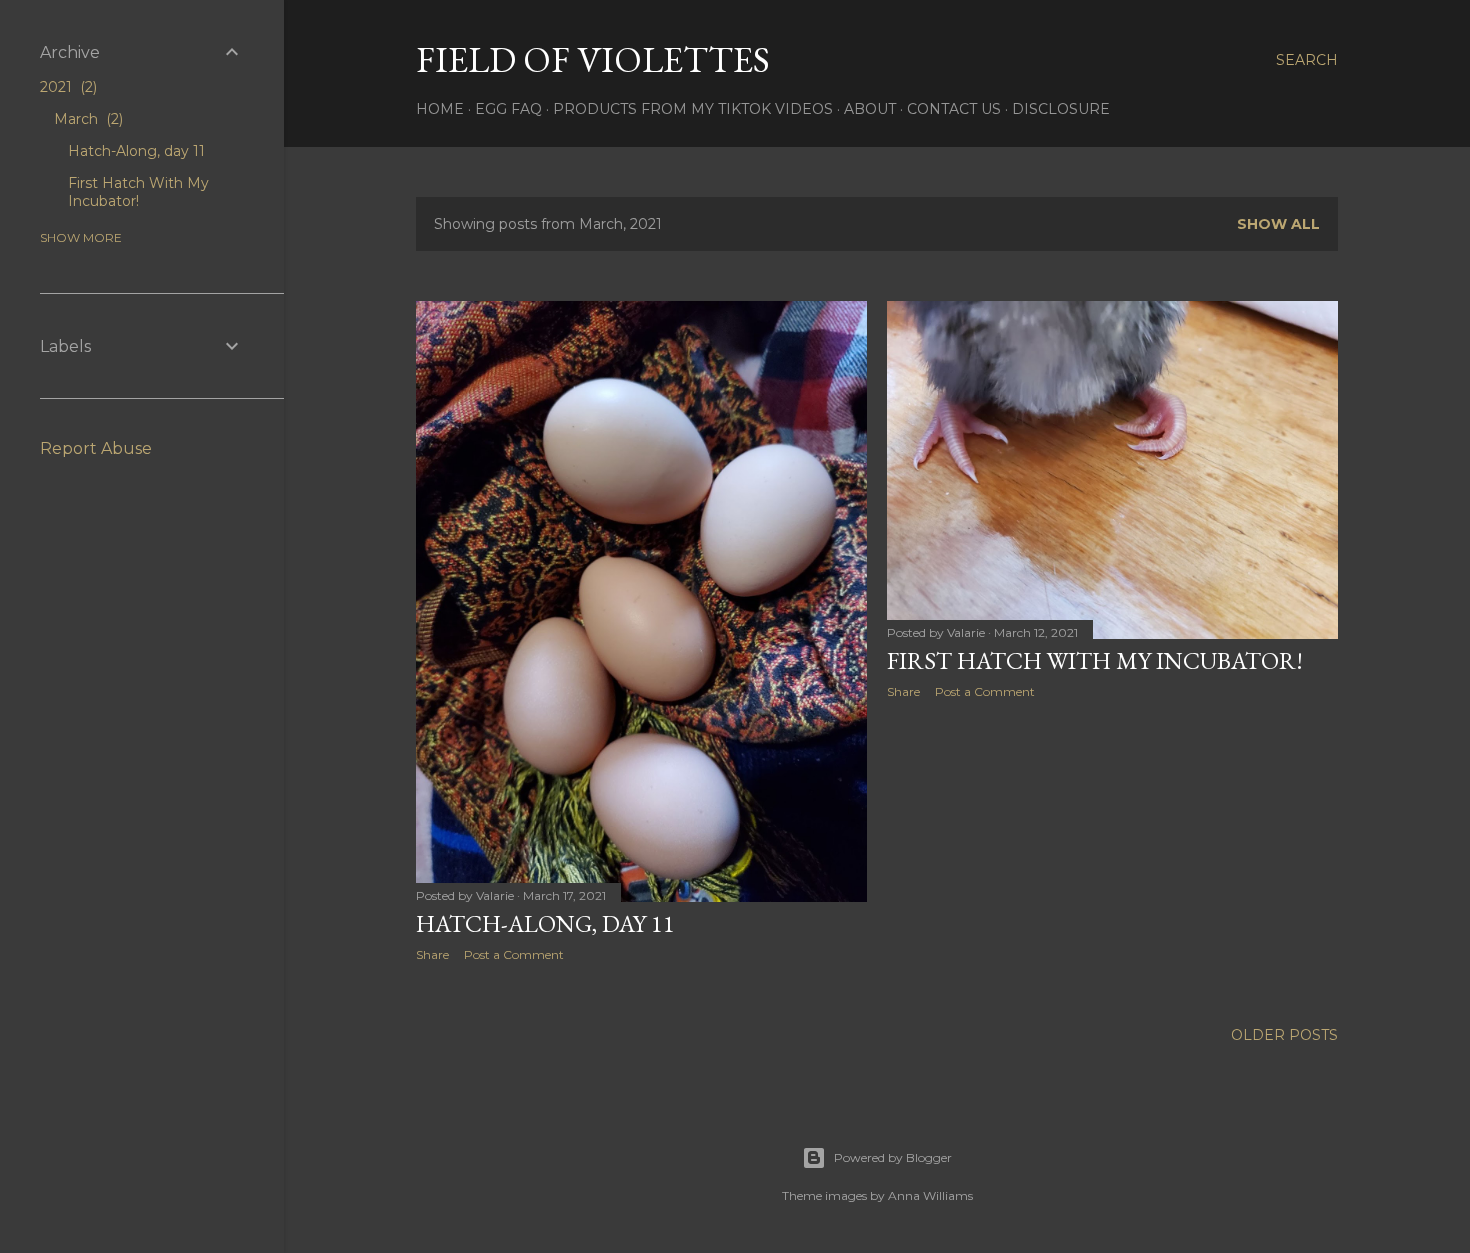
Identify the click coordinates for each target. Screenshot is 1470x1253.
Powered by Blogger (893, 1157)
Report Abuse (96, 448)
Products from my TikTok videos (693, 109)
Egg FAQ (508, 109)
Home (440, 109)
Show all (1278, 224)
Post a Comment (514, 954)
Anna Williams (930, 1195)
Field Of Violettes (593, 59)
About (870, 109)
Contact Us (954, 109)
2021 (66, 87)
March (86, 119)
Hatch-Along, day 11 (545, 923)
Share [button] (432, 954)
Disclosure (1061, 109)
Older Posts (1284, 1035)
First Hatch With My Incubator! (1095, 660)
